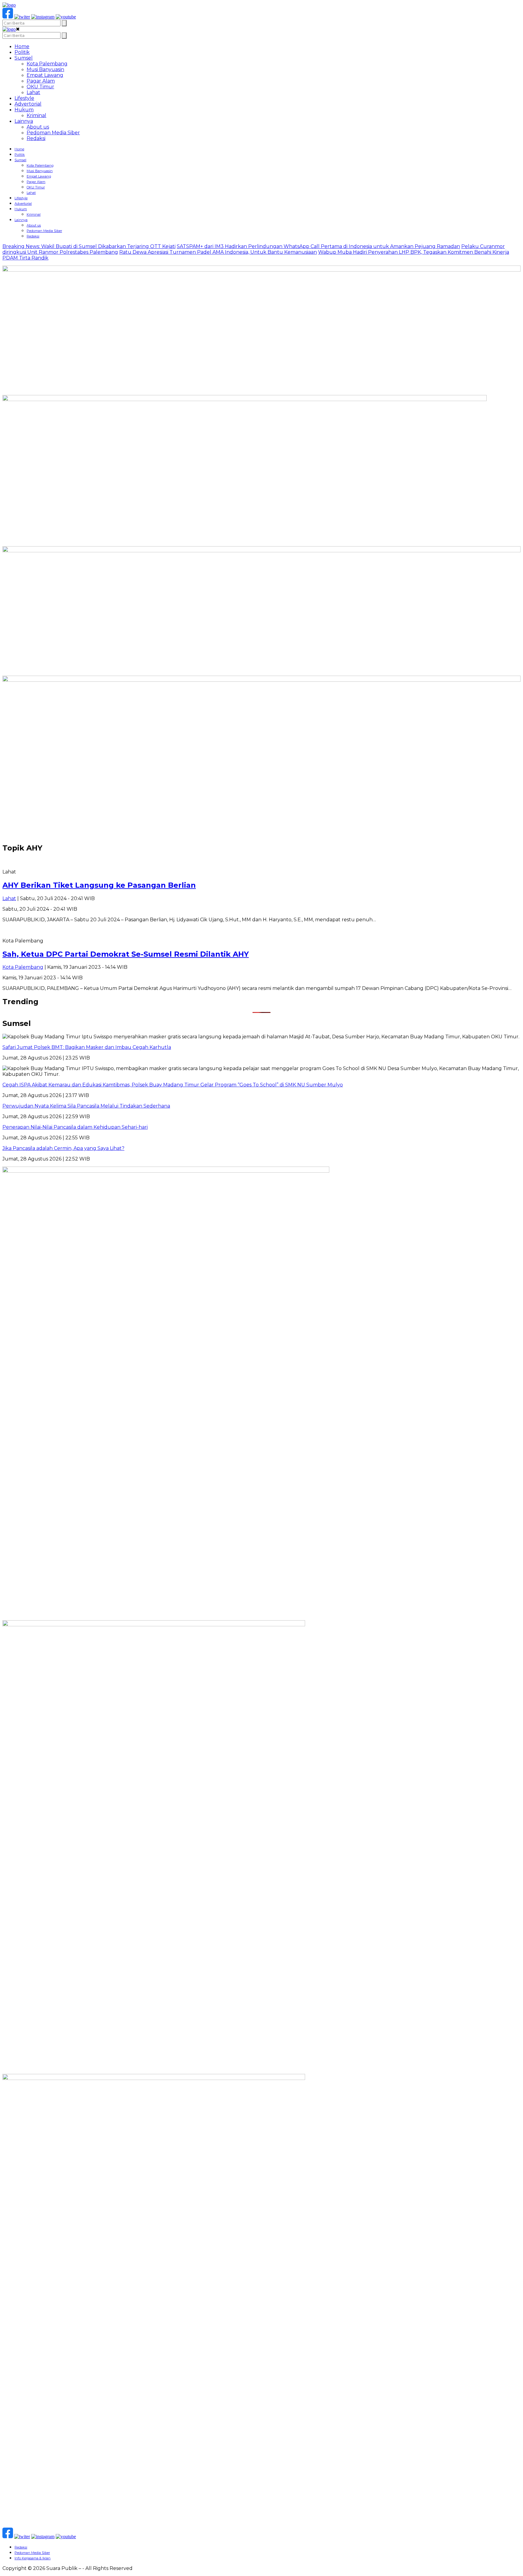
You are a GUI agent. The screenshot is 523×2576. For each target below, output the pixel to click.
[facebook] (8, 17)
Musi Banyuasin (45, 69)
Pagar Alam (41, 81)
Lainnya (24, 121)
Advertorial (28, 104)
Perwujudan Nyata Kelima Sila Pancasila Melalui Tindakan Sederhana (86, 1106)
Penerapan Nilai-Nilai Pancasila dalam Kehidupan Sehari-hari (75, 1127)
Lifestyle (24, 98)
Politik (22, 52)
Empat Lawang (45, 75)
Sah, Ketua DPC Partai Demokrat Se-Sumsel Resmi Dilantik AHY (126, 954)
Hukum (24, 110)
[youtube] (66, 17)
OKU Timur (40, 87)
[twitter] (22, 17)
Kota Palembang (47, 64)
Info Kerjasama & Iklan (33, 2558)
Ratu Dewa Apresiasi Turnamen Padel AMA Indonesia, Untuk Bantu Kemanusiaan (218, 252)
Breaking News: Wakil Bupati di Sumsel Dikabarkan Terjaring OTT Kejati (89, 246)
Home (22, 46)
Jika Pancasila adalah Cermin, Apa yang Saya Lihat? (63, 1148)
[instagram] (43, 17)
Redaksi (36, 138)
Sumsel (24, 58)
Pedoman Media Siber (53, 133)
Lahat (33, 92)
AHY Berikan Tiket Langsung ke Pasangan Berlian (99, 885)
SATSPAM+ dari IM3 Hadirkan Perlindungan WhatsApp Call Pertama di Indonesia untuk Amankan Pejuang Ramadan (318, 246)
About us (38, 127)
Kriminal (36, 115)
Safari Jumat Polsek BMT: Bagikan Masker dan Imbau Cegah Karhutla (87, 1047)
